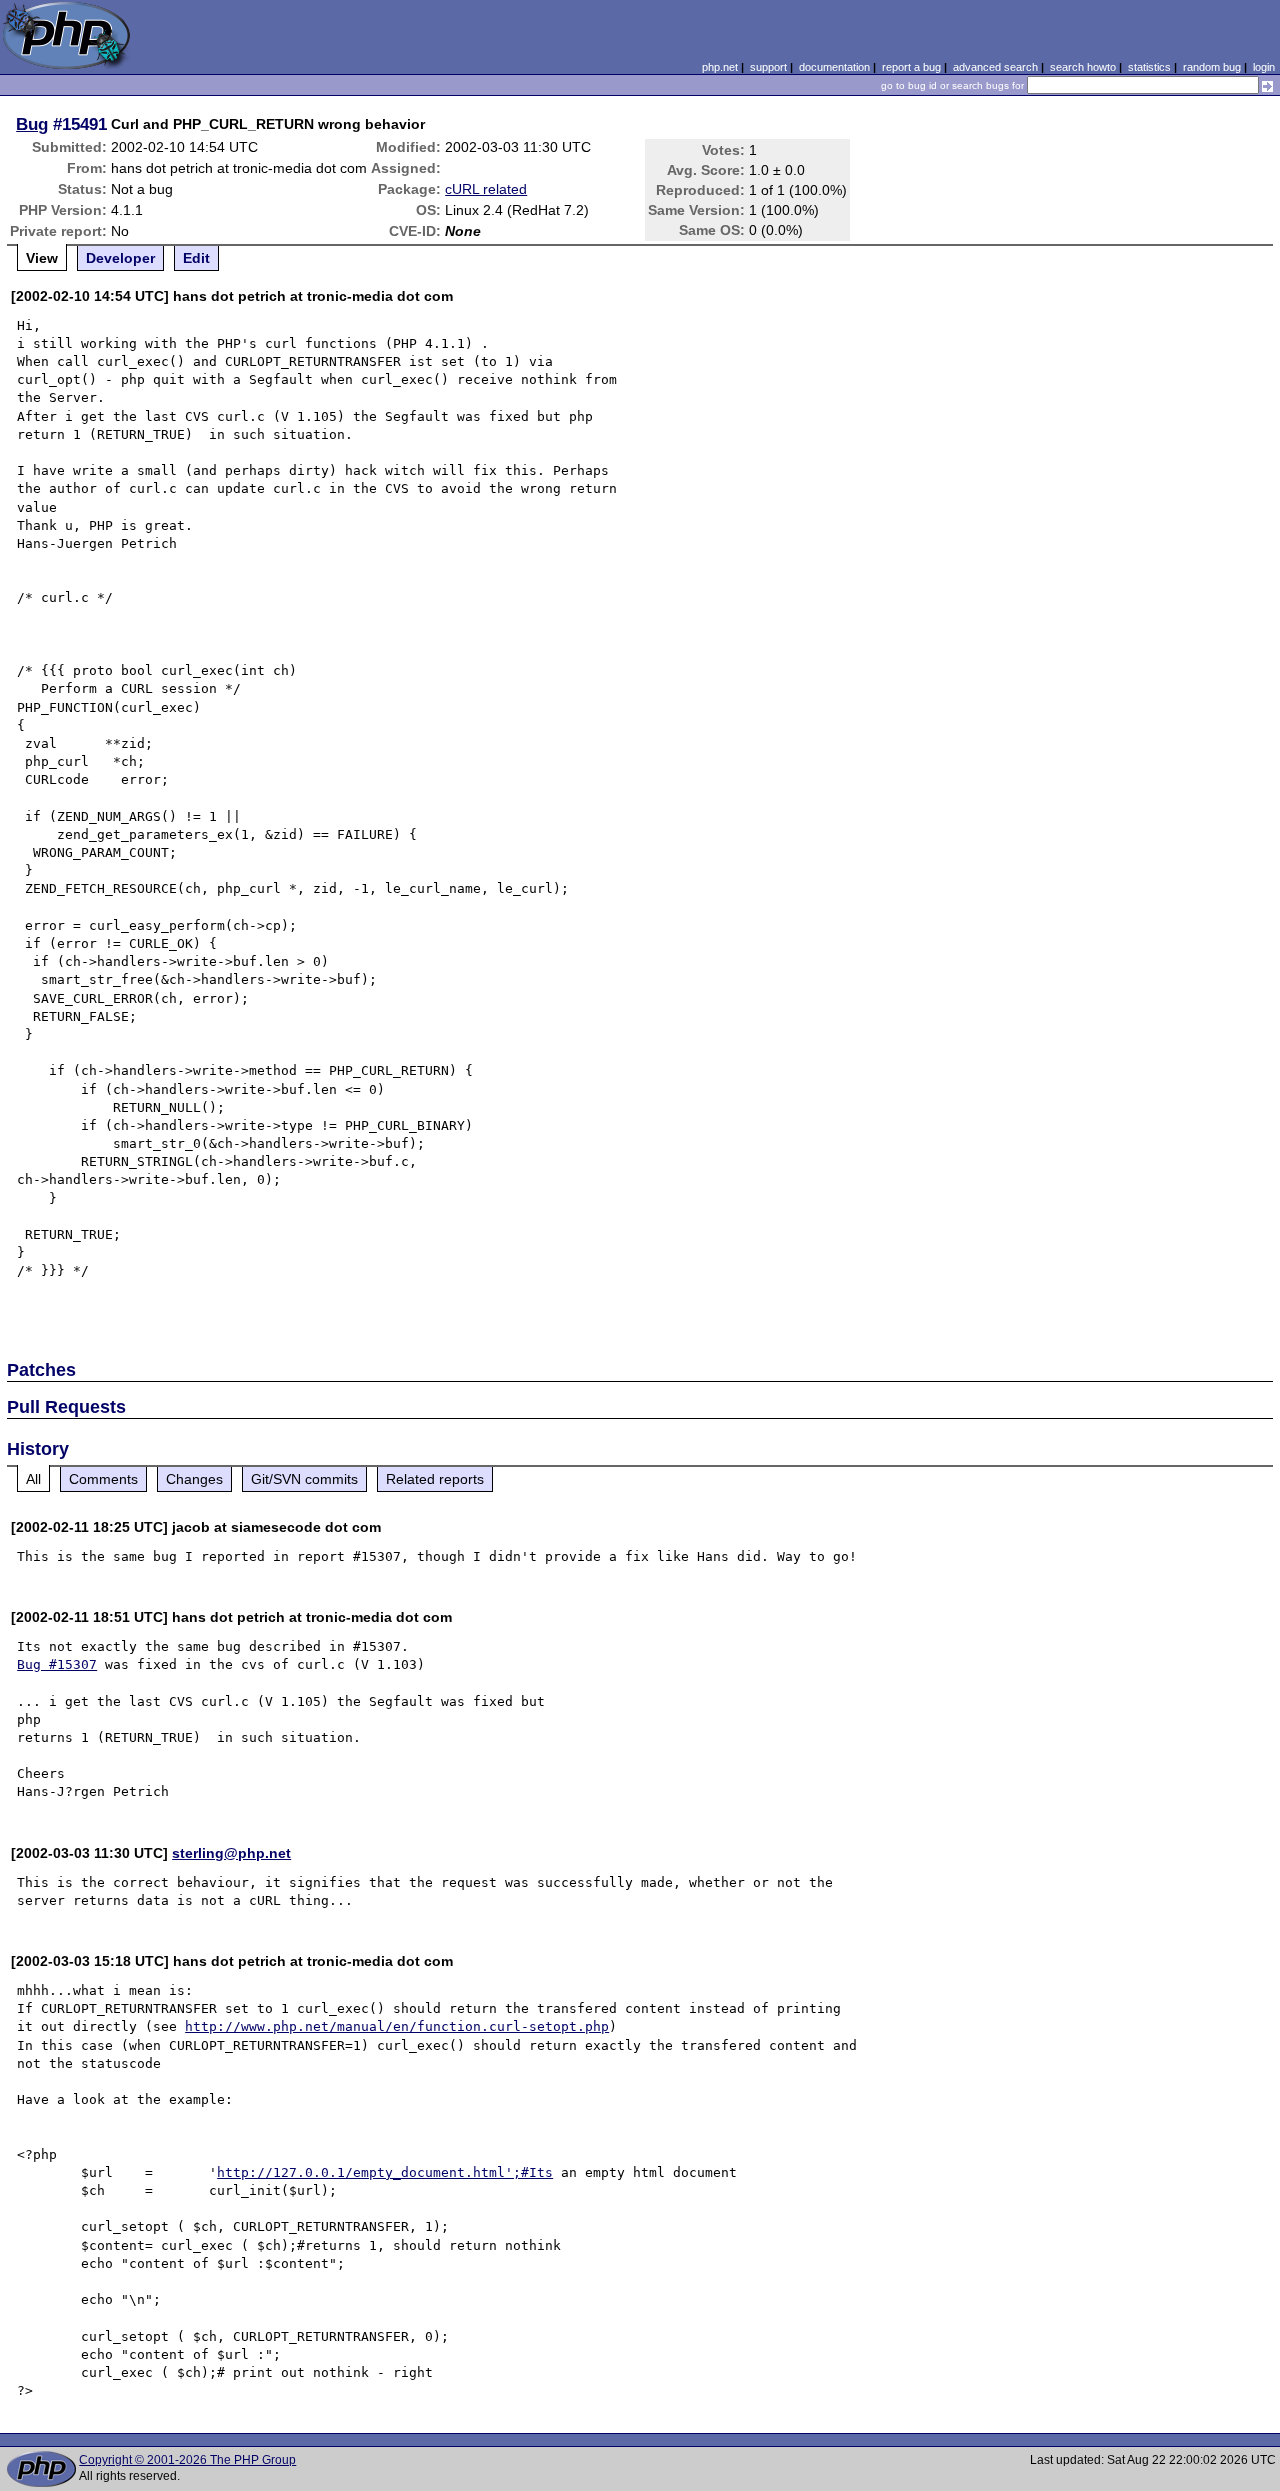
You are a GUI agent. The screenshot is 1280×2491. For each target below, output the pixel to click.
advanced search (995, 67)
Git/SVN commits (304, 1479)
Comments (103, 1479)
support (768, 67)
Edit (196, 258)
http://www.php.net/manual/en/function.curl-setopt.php (397, 2026)
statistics (1149, 67)
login (1264, 67)
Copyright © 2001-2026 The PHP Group (187, 2460)
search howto (1083, 67)
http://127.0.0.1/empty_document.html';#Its (385, 2172)
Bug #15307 (57, 1664)
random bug (1212, 67)
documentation (834, 67)
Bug (32, 124)
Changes (194, 1479)
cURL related (486, 189)
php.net (720, 67)
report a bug (911, 67)
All (33, 1479)
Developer (120, 258)
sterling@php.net (231, 1853)
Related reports (435, 1479)
